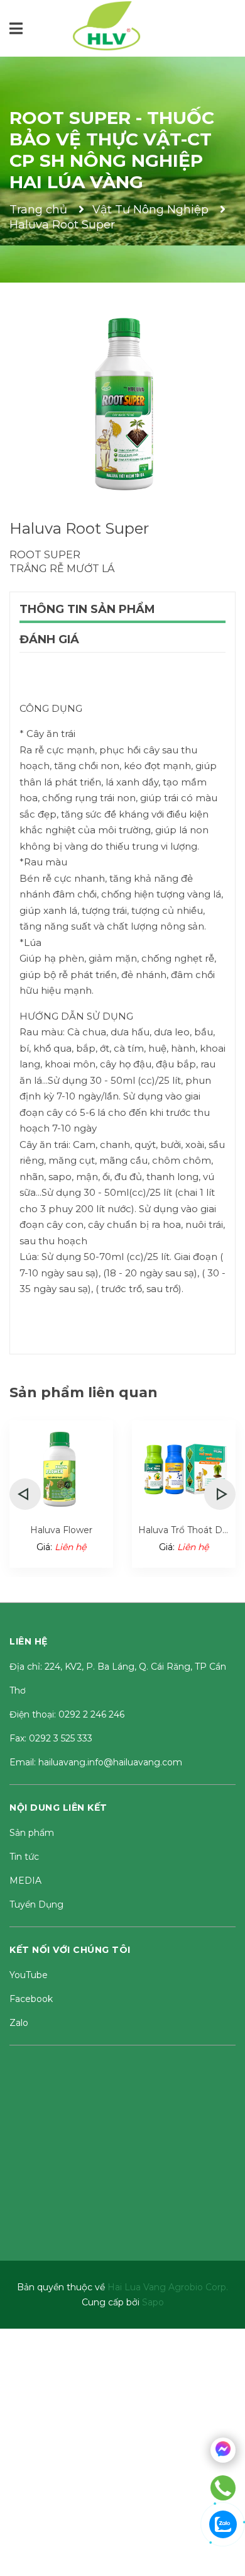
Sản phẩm (32, 1833)
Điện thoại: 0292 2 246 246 (67, 1714)
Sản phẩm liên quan (84, 1392)
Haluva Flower (61, 1530)
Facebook (31, 1999)
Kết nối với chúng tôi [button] (70, 1950)
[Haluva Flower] (61, 1469)
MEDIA (25, 1881)
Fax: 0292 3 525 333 (51, 1738)
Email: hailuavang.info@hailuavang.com (96, 1762)
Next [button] (220, 1494)
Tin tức (24, 1857)
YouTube (29, 1975)
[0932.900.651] (223, 2488)
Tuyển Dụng (36, 1904)
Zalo (19, 2023)
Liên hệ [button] (29, 1641)
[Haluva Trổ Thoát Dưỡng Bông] (184, 1469)
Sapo (153, 2302)
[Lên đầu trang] (232, 2563)
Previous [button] (25, 1494)
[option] (61, 1494)
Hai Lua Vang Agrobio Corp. (168, 2287)
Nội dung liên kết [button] (58, 1808)
